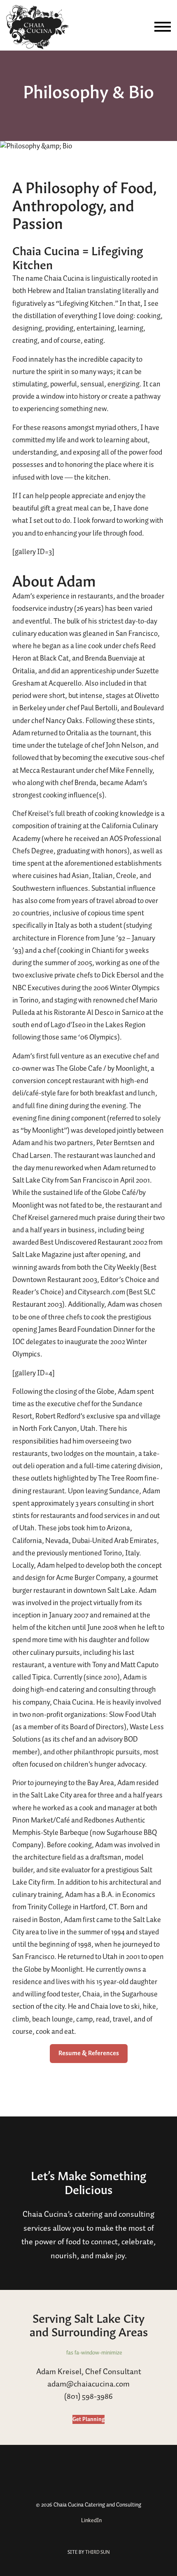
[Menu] (163, 27)
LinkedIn (91, 2521)
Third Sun (97, 2552)
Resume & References (89, 2053)
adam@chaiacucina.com (88, 2384)
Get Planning (88, 2419)
